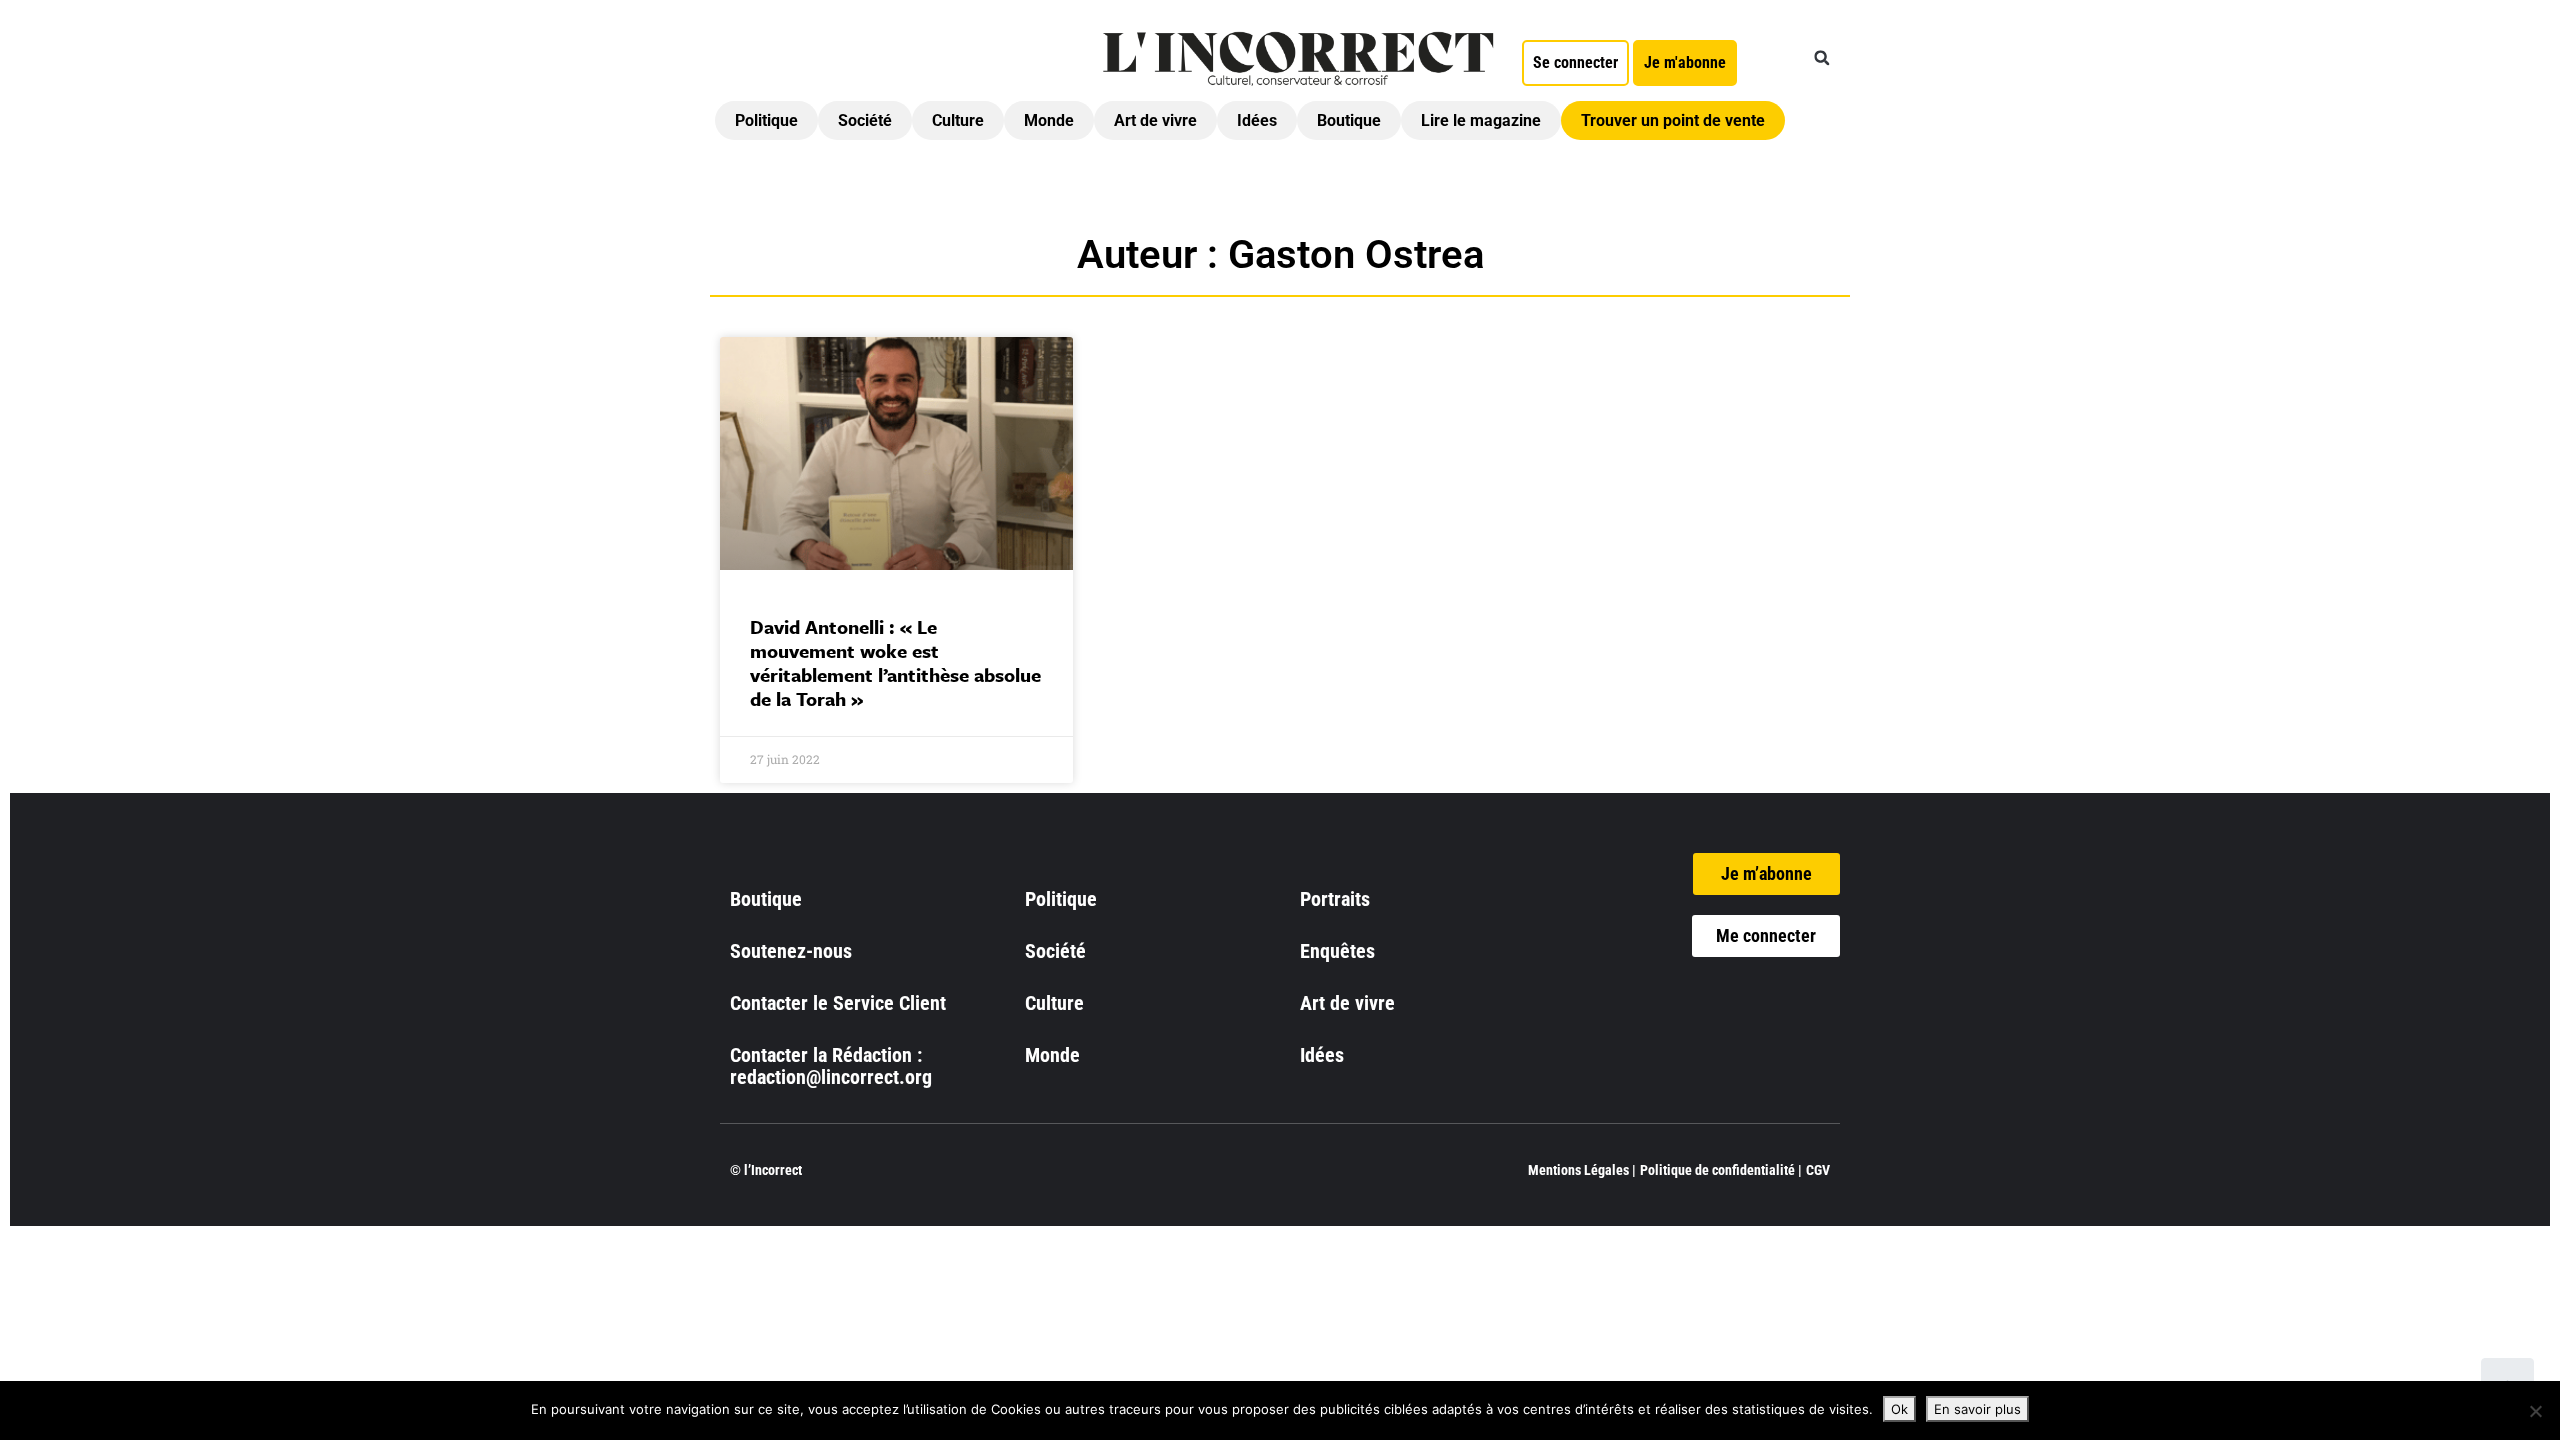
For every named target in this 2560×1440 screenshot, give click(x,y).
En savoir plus (1977, 1409)
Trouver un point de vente (1673, 120)
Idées (1257, 120)
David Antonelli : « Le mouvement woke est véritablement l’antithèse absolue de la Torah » (895, 662)
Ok (1899, 1409)
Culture (958, 120)
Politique (766, 120)
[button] (1822, 58)
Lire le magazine (1481, 120)
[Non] (2535, 1411)
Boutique (1349, 120)
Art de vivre (1155, 120)
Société (865, 120)
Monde (1049, 120)
